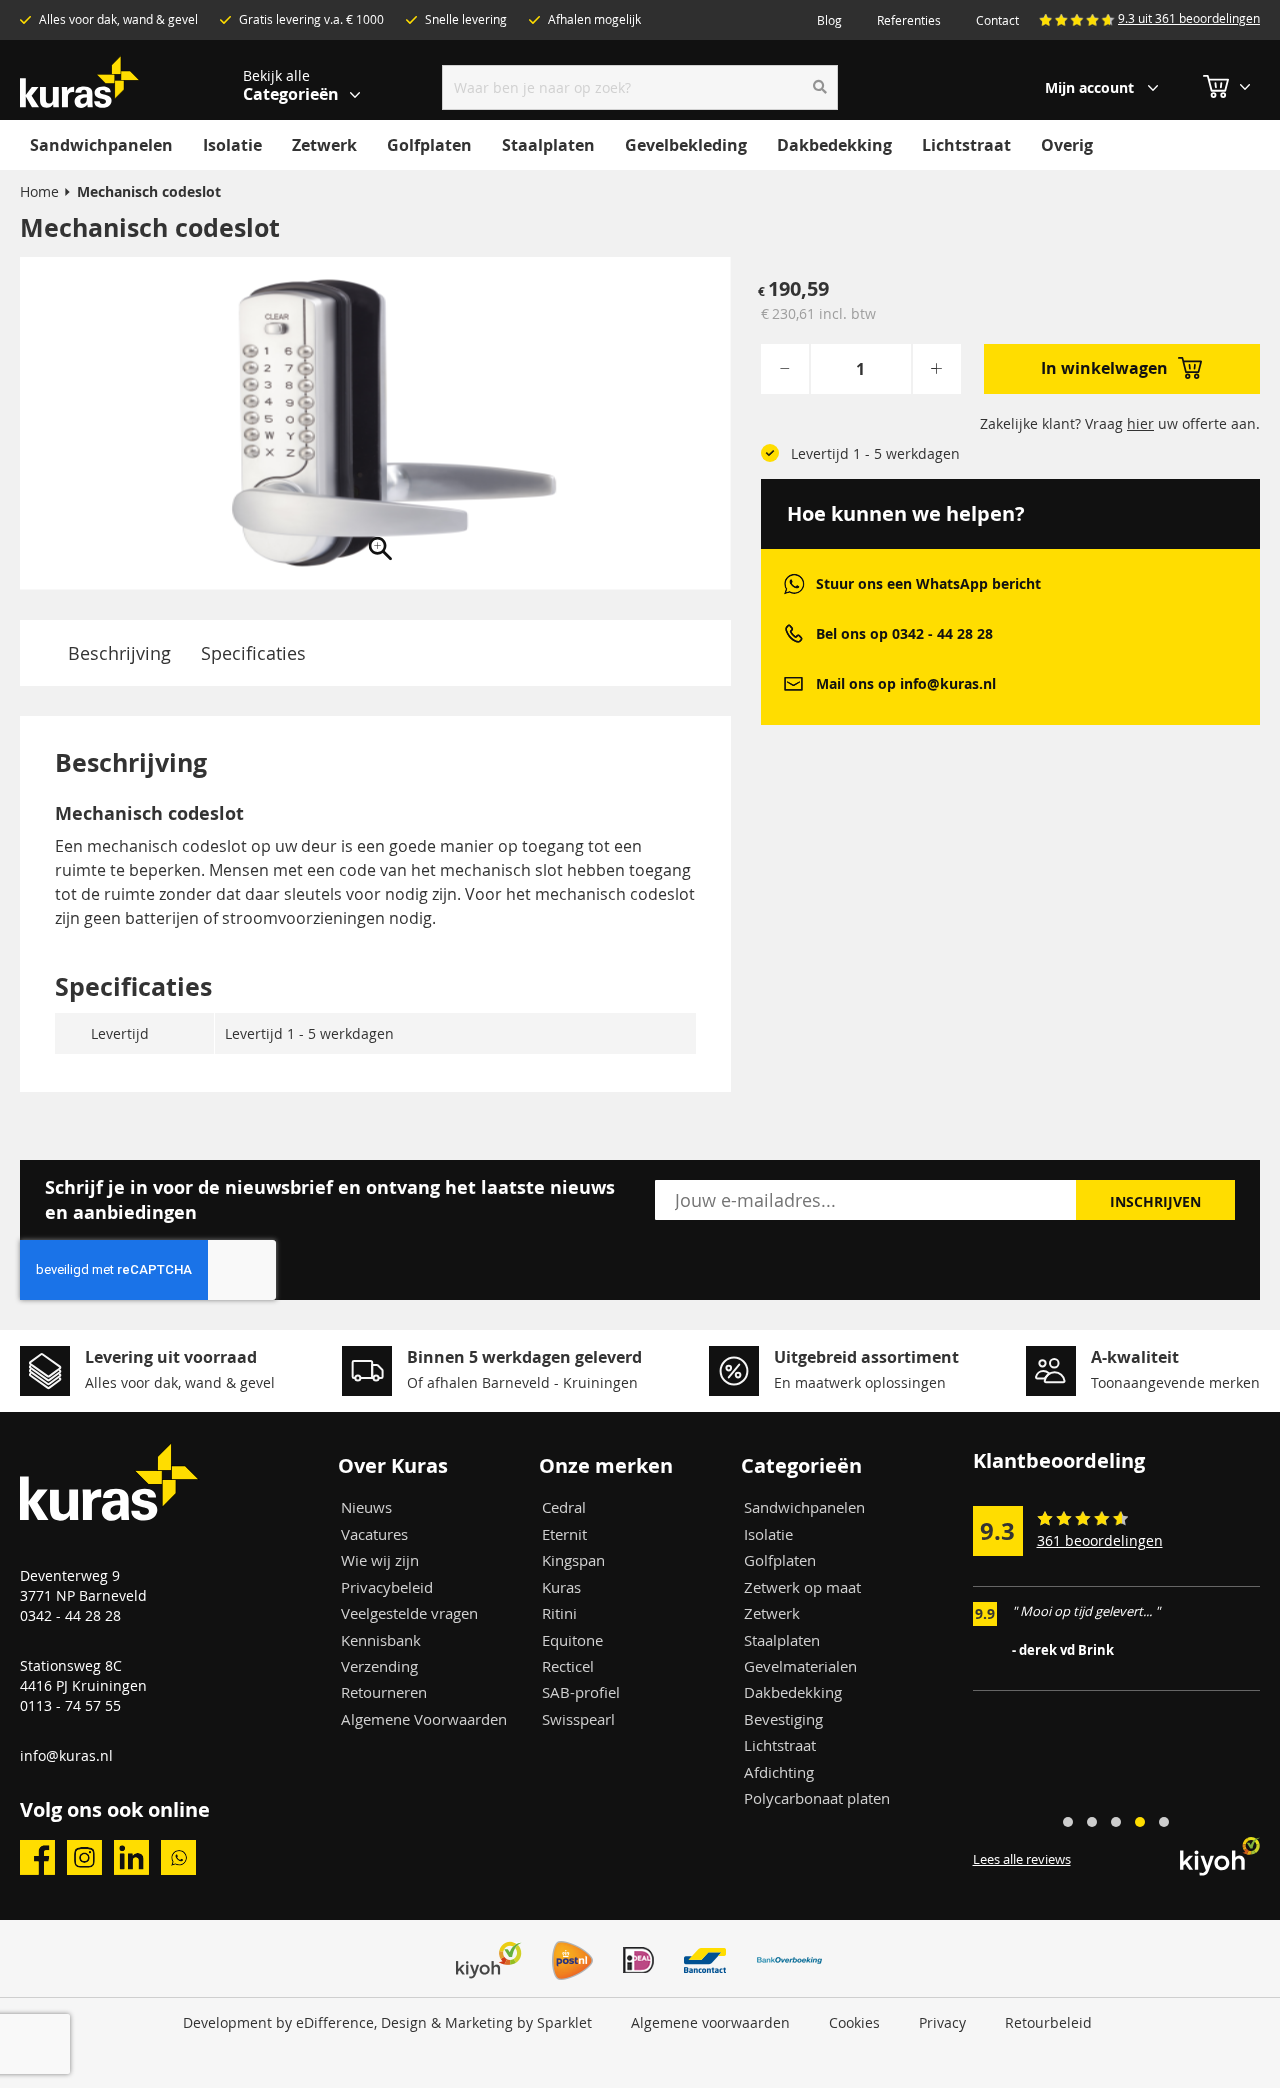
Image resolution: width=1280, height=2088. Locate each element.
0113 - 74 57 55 (70, 1705)
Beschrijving (119, 653)
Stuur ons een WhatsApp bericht (928, 583)
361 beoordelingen (1100, 1540)
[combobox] (640, 87)
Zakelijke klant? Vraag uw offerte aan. (1120, 423)
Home (39, 191)
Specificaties (253, 653)
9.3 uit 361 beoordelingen (1189, 18)
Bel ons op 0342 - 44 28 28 (904, 633)
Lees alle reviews (1022, 1859)
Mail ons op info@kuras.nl (906, 683)
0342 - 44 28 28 (70, 1615)
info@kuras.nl (66, 1755)
